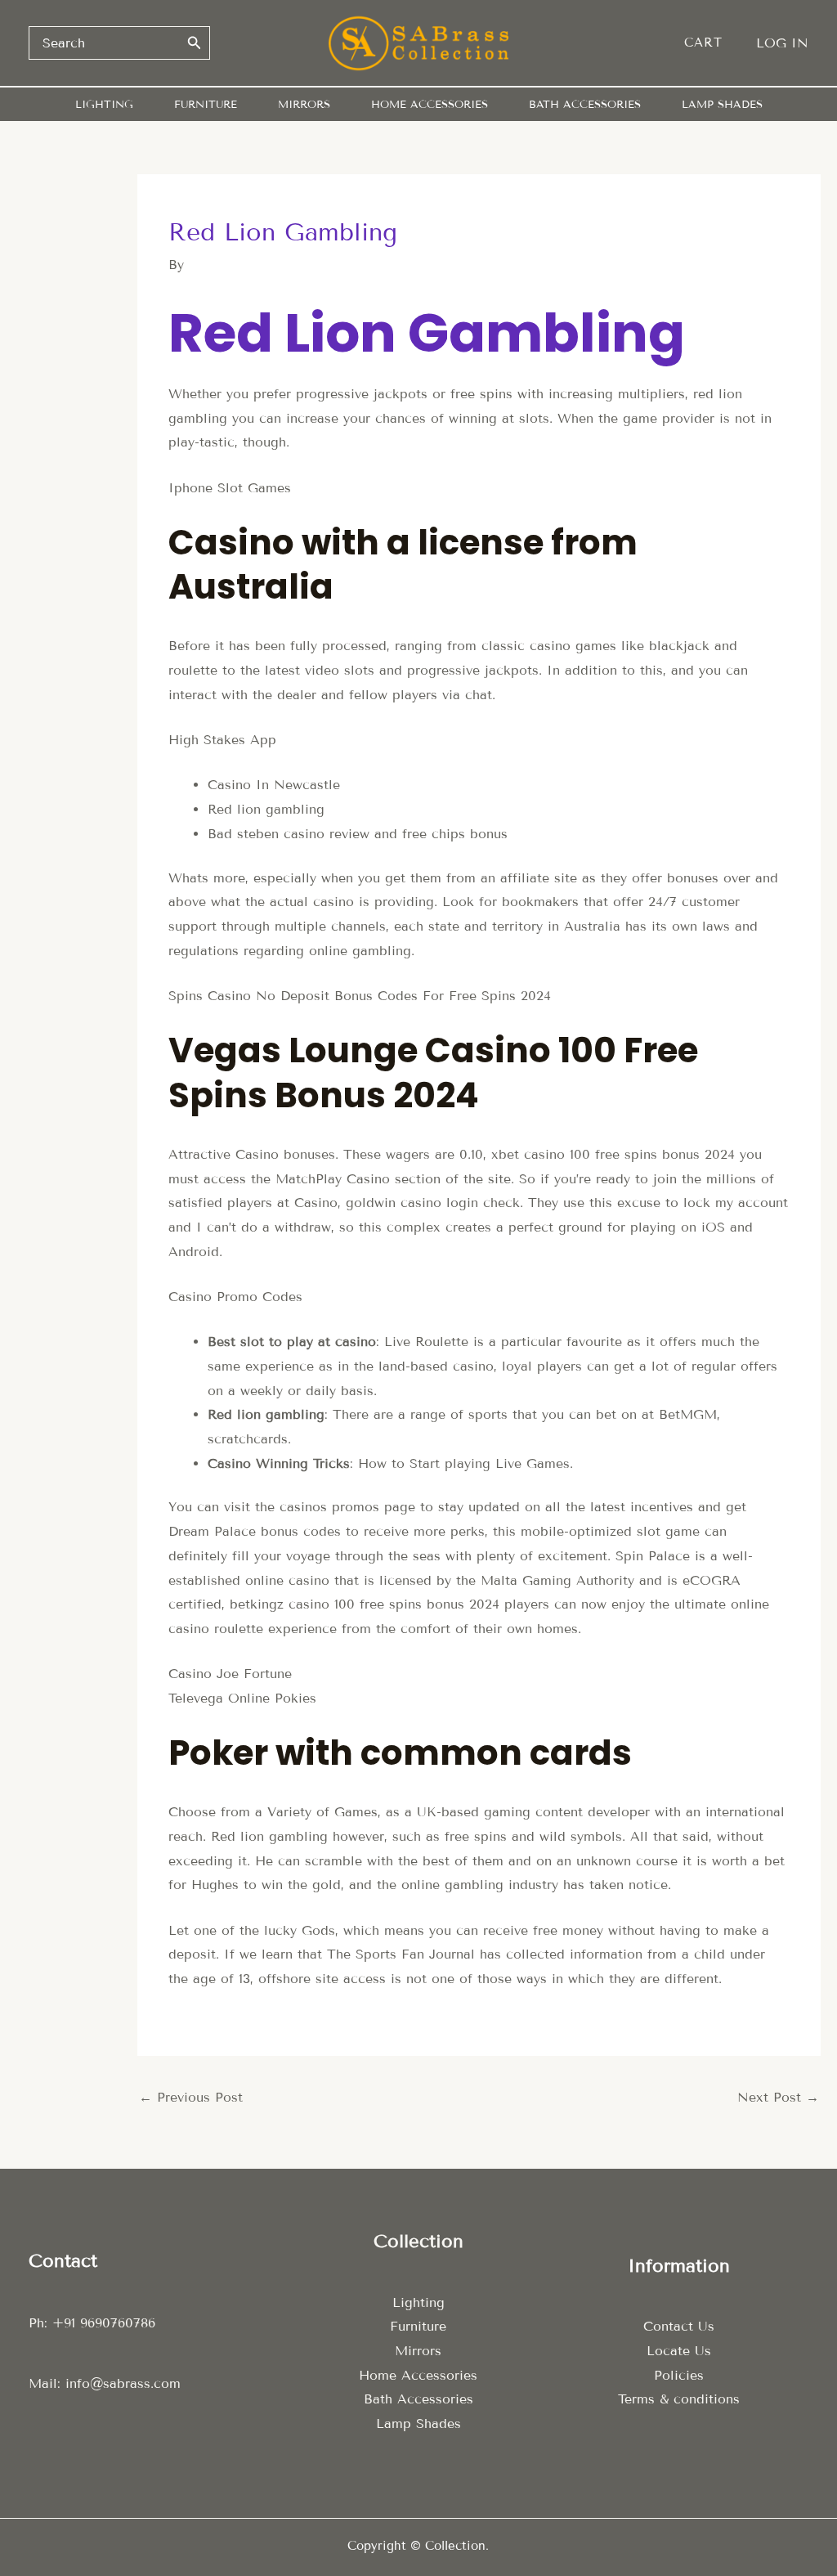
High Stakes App (222, 740)
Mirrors (418, 2351)
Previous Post (191, 2097)
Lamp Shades (418, 2423)
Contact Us (679, 2326)
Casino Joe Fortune (230, 1674)
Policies (679, 2375)
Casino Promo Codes (235, 1297)
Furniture (418, 2326)
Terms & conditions (679, 2399)
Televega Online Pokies (242, 1698)
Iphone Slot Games (230, 488)
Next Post (778, 2097)
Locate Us (679, 2351)
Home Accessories (418, 2375)
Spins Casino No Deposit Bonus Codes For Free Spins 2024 (360, 996)
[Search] (195, 43)
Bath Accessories (418, 2399)
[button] (712, 43)
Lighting (418, 2302)
